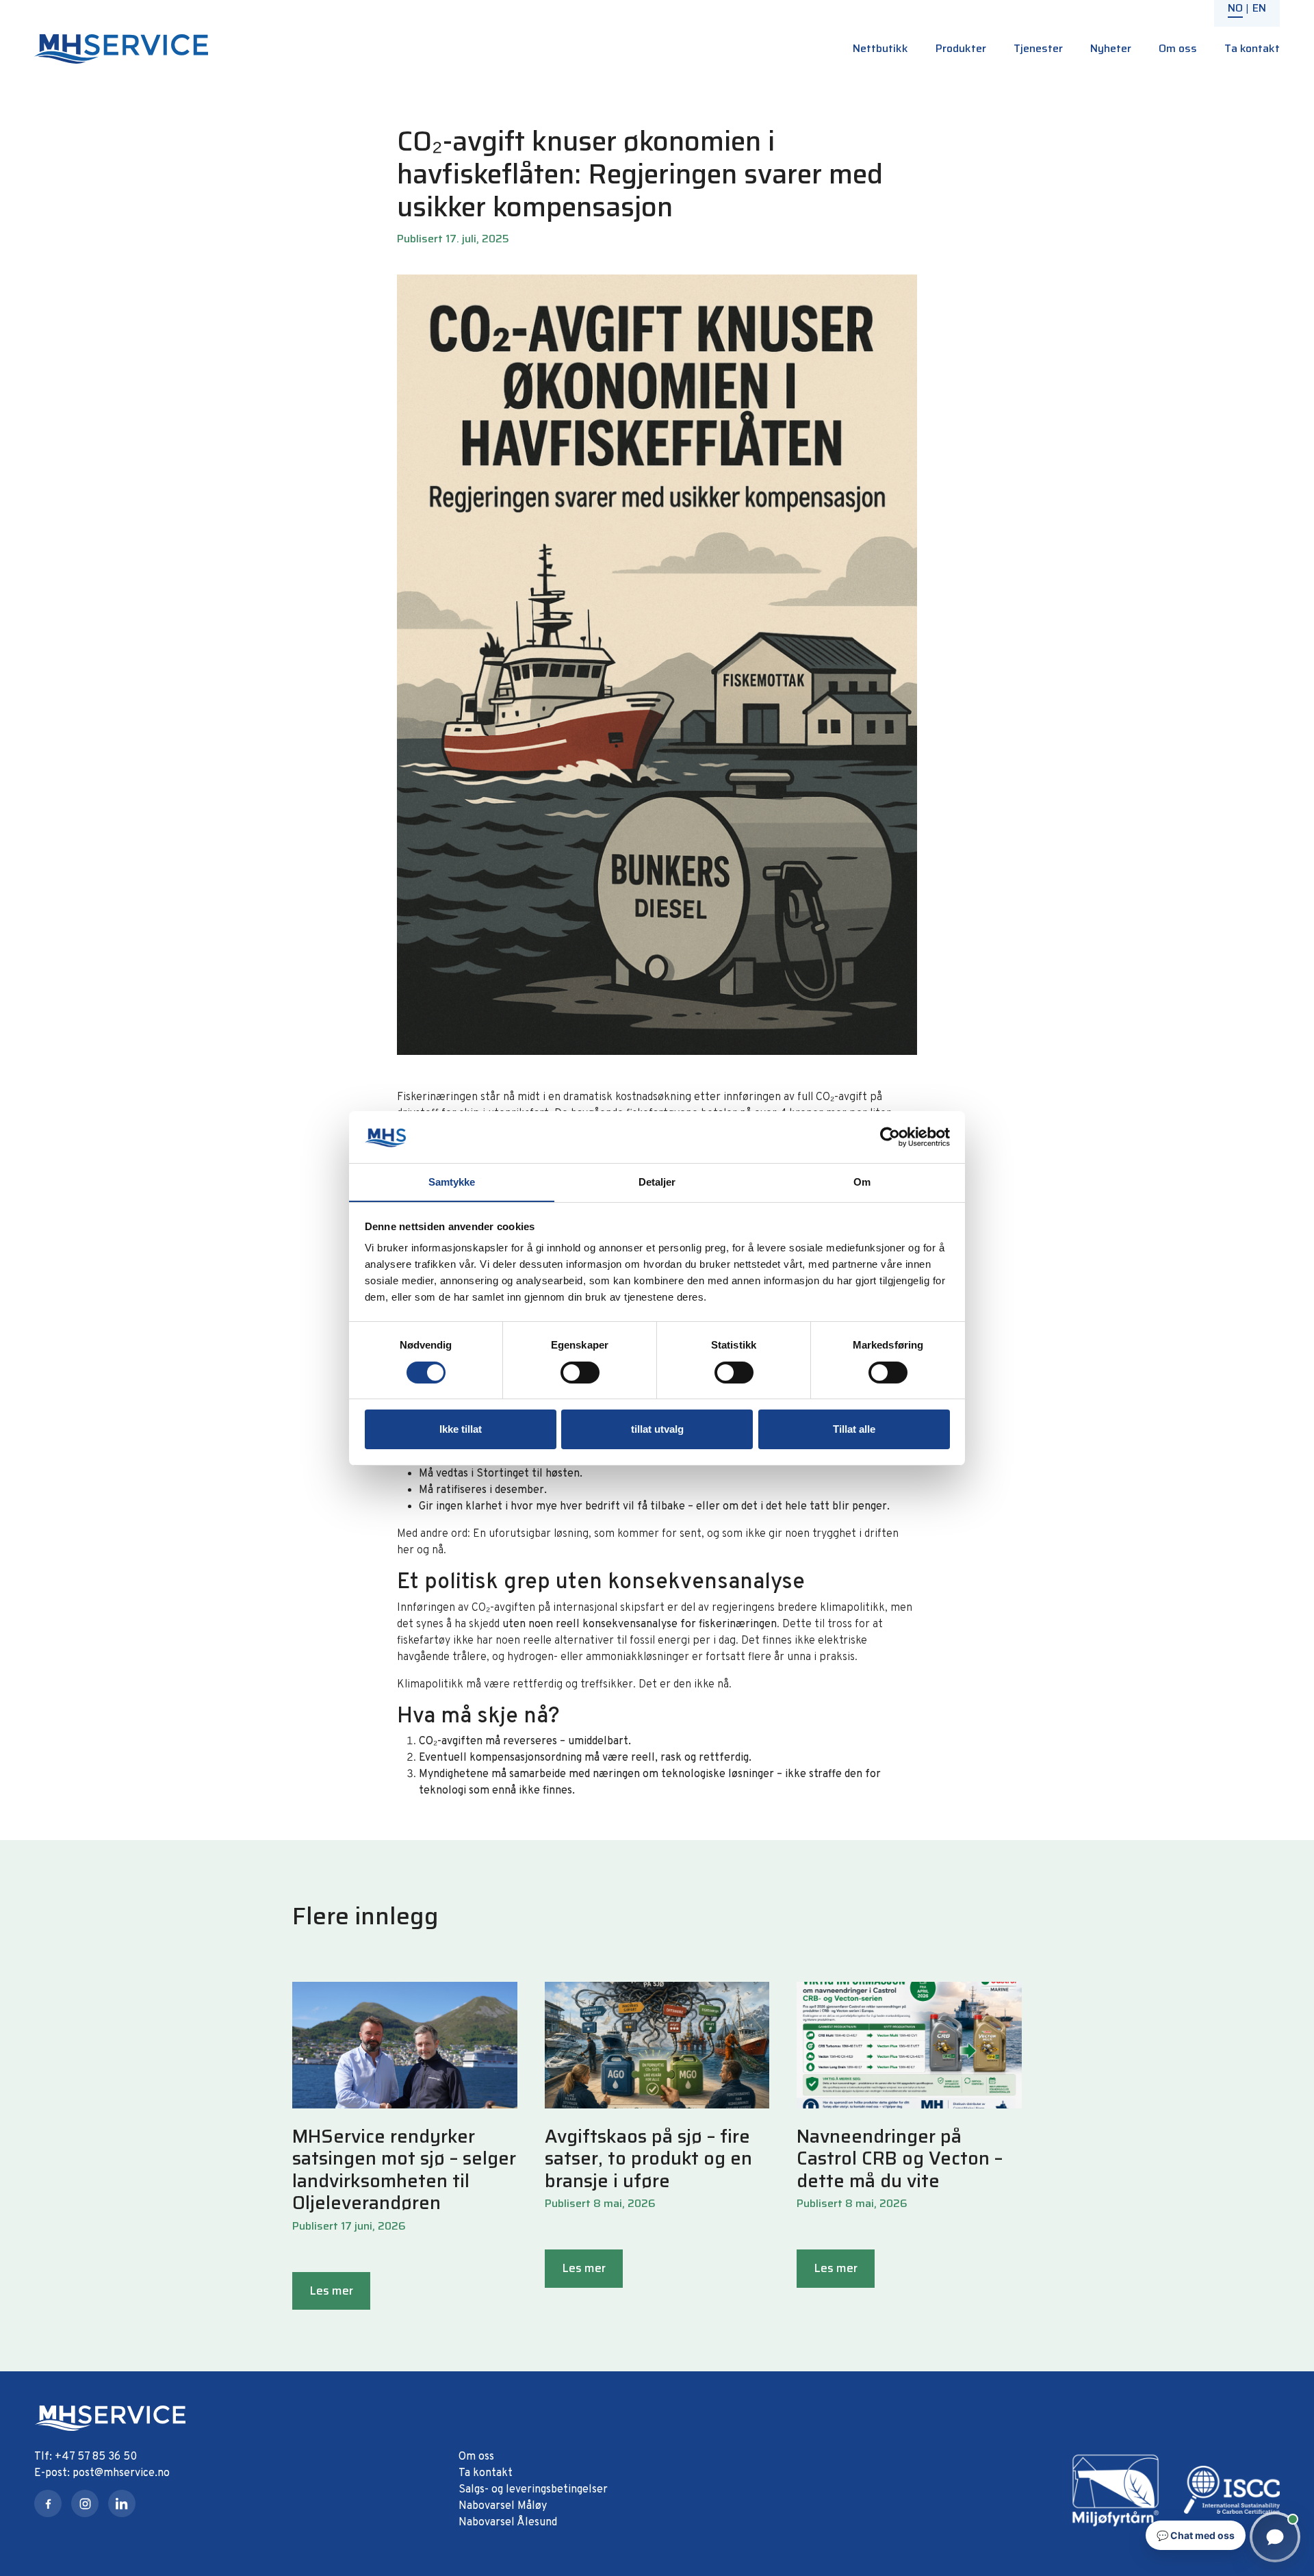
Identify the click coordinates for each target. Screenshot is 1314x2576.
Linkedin (122, 2503)
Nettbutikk (880, 48)
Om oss (1178, 48)
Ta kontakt (1252, 48)
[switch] (580, 1373)
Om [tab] (862, 1182)
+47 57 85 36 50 (96, 2457)
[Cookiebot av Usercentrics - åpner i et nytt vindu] (890, 1137)
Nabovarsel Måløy (503, 2506)
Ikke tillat (461, 1429)
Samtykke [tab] (452, 1182)
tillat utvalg (657, 1429)
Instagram (85, 2503)
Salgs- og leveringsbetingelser (533, 2490)
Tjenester (1038, 48)
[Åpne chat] (1275, 2537)
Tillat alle (854, 1429)
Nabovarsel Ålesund (508, 2523)
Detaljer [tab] (657, 1182)
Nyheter (1111, 48)
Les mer (331, 2291)
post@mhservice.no (121, 2473)
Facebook (48, 2503)
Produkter (961, 48)
